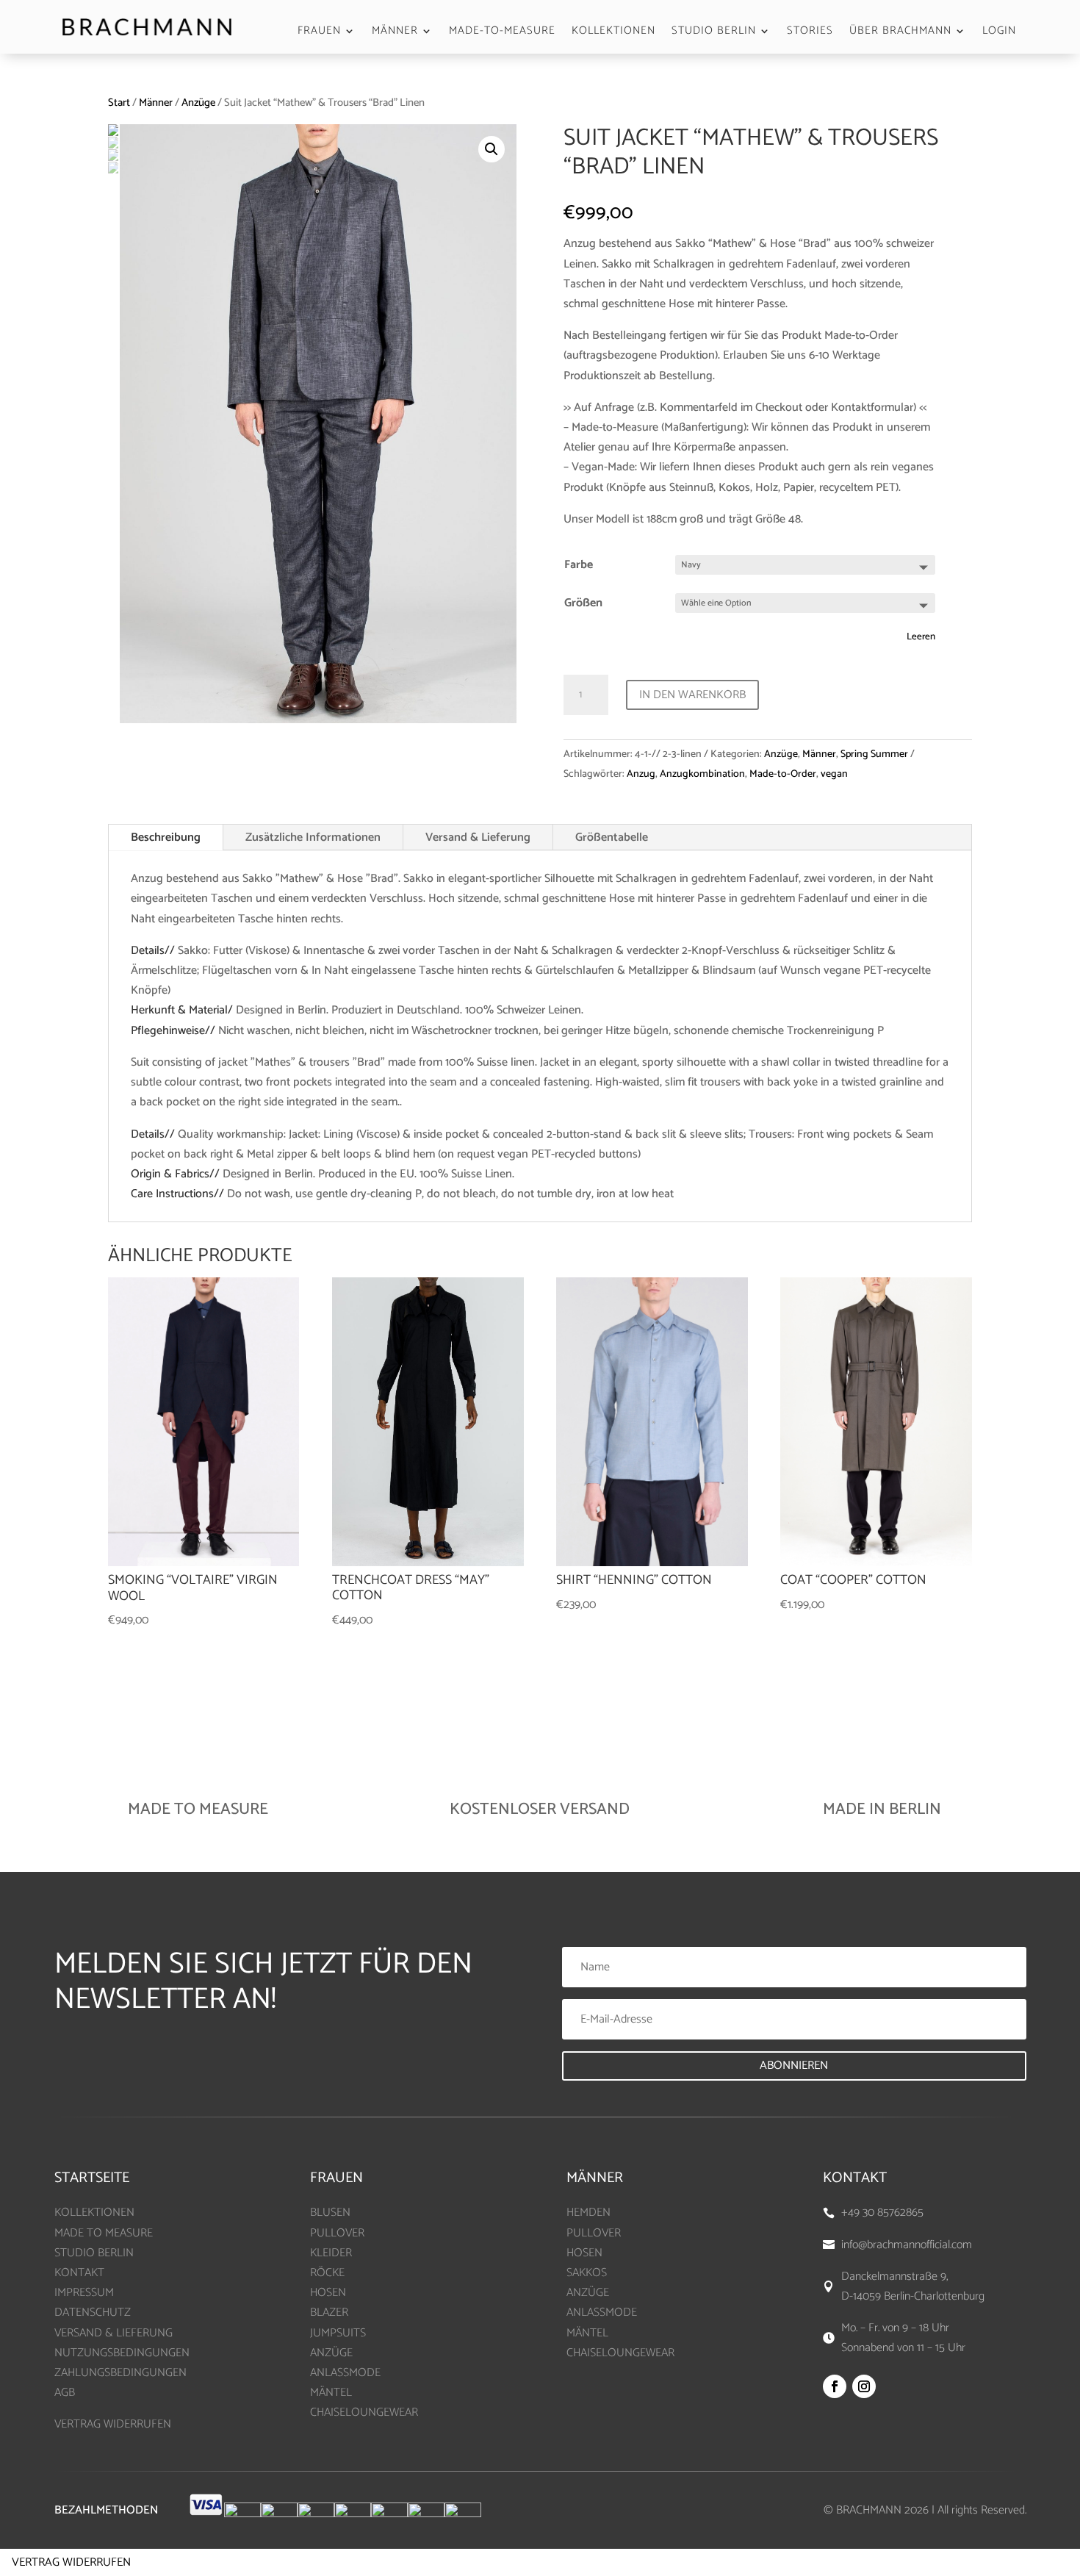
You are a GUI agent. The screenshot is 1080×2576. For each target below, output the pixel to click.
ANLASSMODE (345, 2373)
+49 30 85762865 (882, 2213)
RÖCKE (327, 2273)
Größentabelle (612, 837)
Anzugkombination (702, 774)
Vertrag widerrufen (71, 2562)
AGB (65, 2393)
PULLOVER (337, 2233)
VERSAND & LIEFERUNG (114, 2333)
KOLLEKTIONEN (613, 33)
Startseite (92, 2178)
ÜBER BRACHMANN (900, 33)
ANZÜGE (331, 2353)
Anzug (641, 774)
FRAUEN (319, 33)
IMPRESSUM (84, 2293)
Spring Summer (874, 754)
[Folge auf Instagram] (864, 2386)
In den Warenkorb (692, 695)
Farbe (579, 565)
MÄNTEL (331, 2393)
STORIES (810, 33)
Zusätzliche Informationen (313, 837)
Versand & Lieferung (478, 837)
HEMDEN (588, 2213)
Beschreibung (166, 837)
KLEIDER (331, 2253)
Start (119, 103)
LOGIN (999, 33)
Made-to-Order (783, 774)
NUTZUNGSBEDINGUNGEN (122, 2353)
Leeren (921, 636)
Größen (583, 603)
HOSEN (328, 2293)
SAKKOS (587, 2273)
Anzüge (198, 103)
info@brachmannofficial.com (907, 2245)
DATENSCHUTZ (93, 2313)
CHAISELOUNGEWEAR (364, 2412)
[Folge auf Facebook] (835, 2386)
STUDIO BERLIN (714, 33)
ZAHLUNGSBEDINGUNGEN (120, 2373)
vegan (834, 774)
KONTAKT (79, 2273)
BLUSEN (330, 2213)
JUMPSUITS (338, 2333)
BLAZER (329, 2313)
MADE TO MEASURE (104, 2233)
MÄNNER (395, 33)
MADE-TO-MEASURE (502, 33)
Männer (156, 103)
